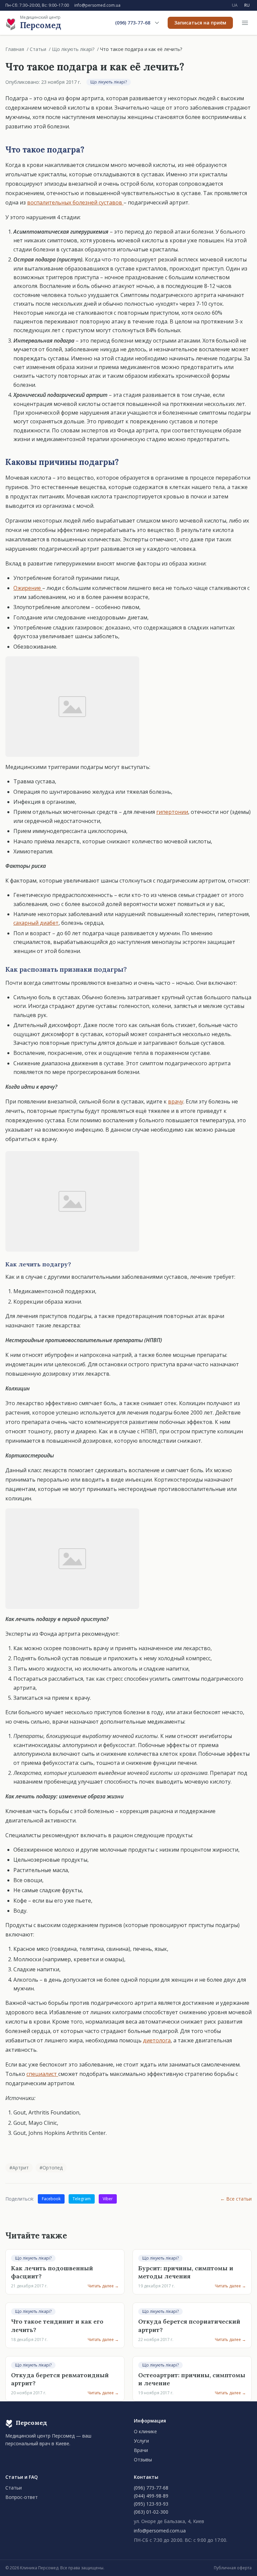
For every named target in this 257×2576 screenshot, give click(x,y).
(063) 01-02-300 (151, 2512)
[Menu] (245, 23)
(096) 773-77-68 (133, 23)
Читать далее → (103, 2286)
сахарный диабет (36, 923)
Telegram (82, 2199)
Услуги (141, 2441)
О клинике (145, 2431)
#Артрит (19, 2168)
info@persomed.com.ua (97, 5)
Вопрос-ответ (22, 2497)
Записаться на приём (200, 23)
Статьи (38, 49)
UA (235, 5)
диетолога (157, 2040)
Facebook (51, 2199)
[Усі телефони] (157, 23)
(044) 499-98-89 (151, 2496)
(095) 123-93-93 (151, 2504)
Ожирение (28, 588)
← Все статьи (236, 2199)
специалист (42, 2074)
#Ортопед (51, 2168)
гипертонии (172, 812)
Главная (15, 49)
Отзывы (143, 2460)
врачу (176, 1101)
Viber (108, 2199)
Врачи (141, 2450)
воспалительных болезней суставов (75, 202)
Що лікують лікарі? (73, 49)
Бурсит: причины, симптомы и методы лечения (186, 2272)
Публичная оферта (233, 2568)
